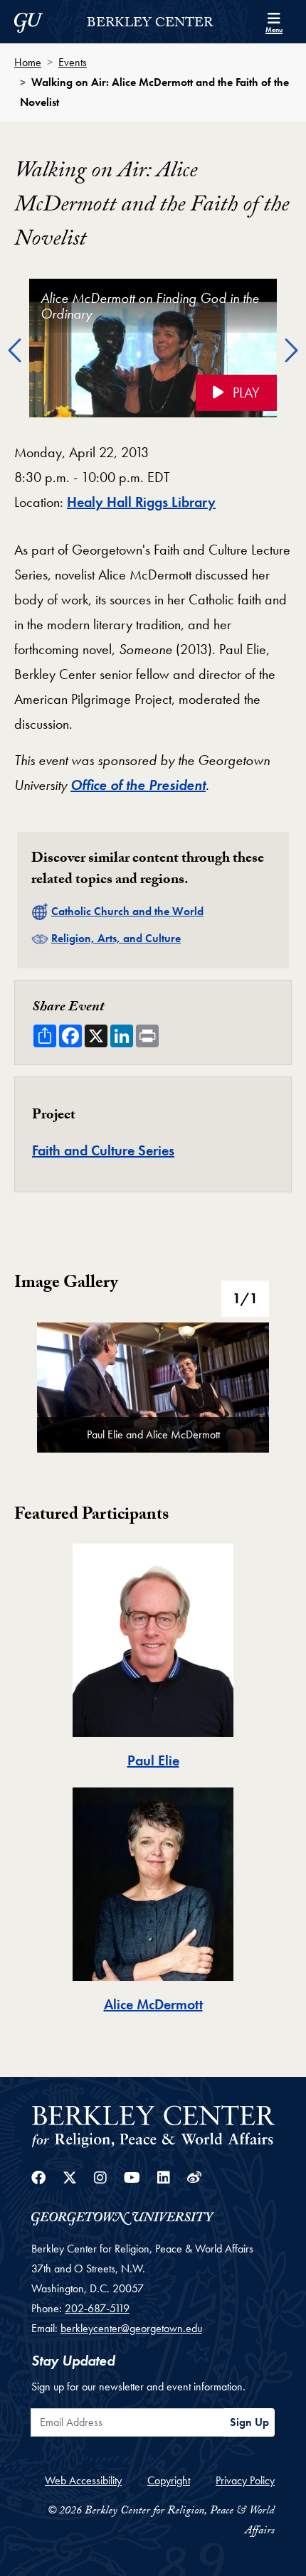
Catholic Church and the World (127, 911)
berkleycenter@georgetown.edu (131, 2328)
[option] (153, 352)
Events (73, 62)
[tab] (153, 1658)
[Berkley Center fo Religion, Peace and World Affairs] (153, 2126)
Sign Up (249, 2422)
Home (28, 62)
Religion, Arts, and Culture (116, 938)
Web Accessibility (83, 2480)
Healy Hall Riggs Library (141, 502)
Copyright (169, 2480)
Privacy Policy (245, 2480)
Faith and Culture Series (103, 1150)
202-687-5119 (97, 2308)
